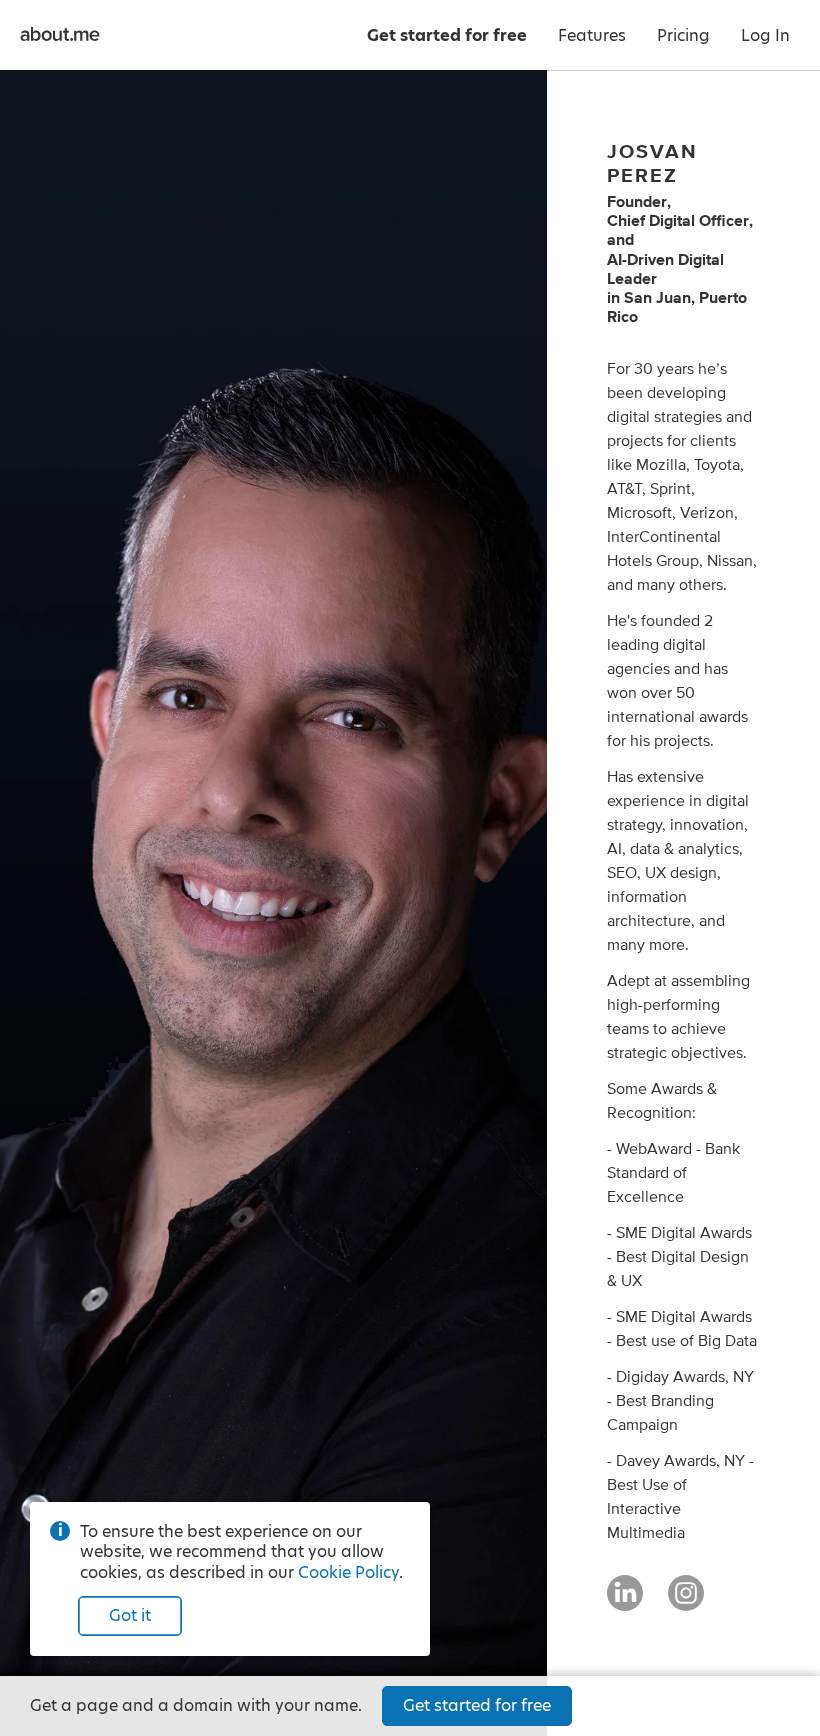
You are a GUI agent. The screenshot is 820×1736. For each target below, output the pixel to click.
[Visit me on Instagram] (686, 1602)
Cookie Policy (348, 1572)
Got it (130, 1615)
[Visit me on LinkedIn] (625, 1602)
